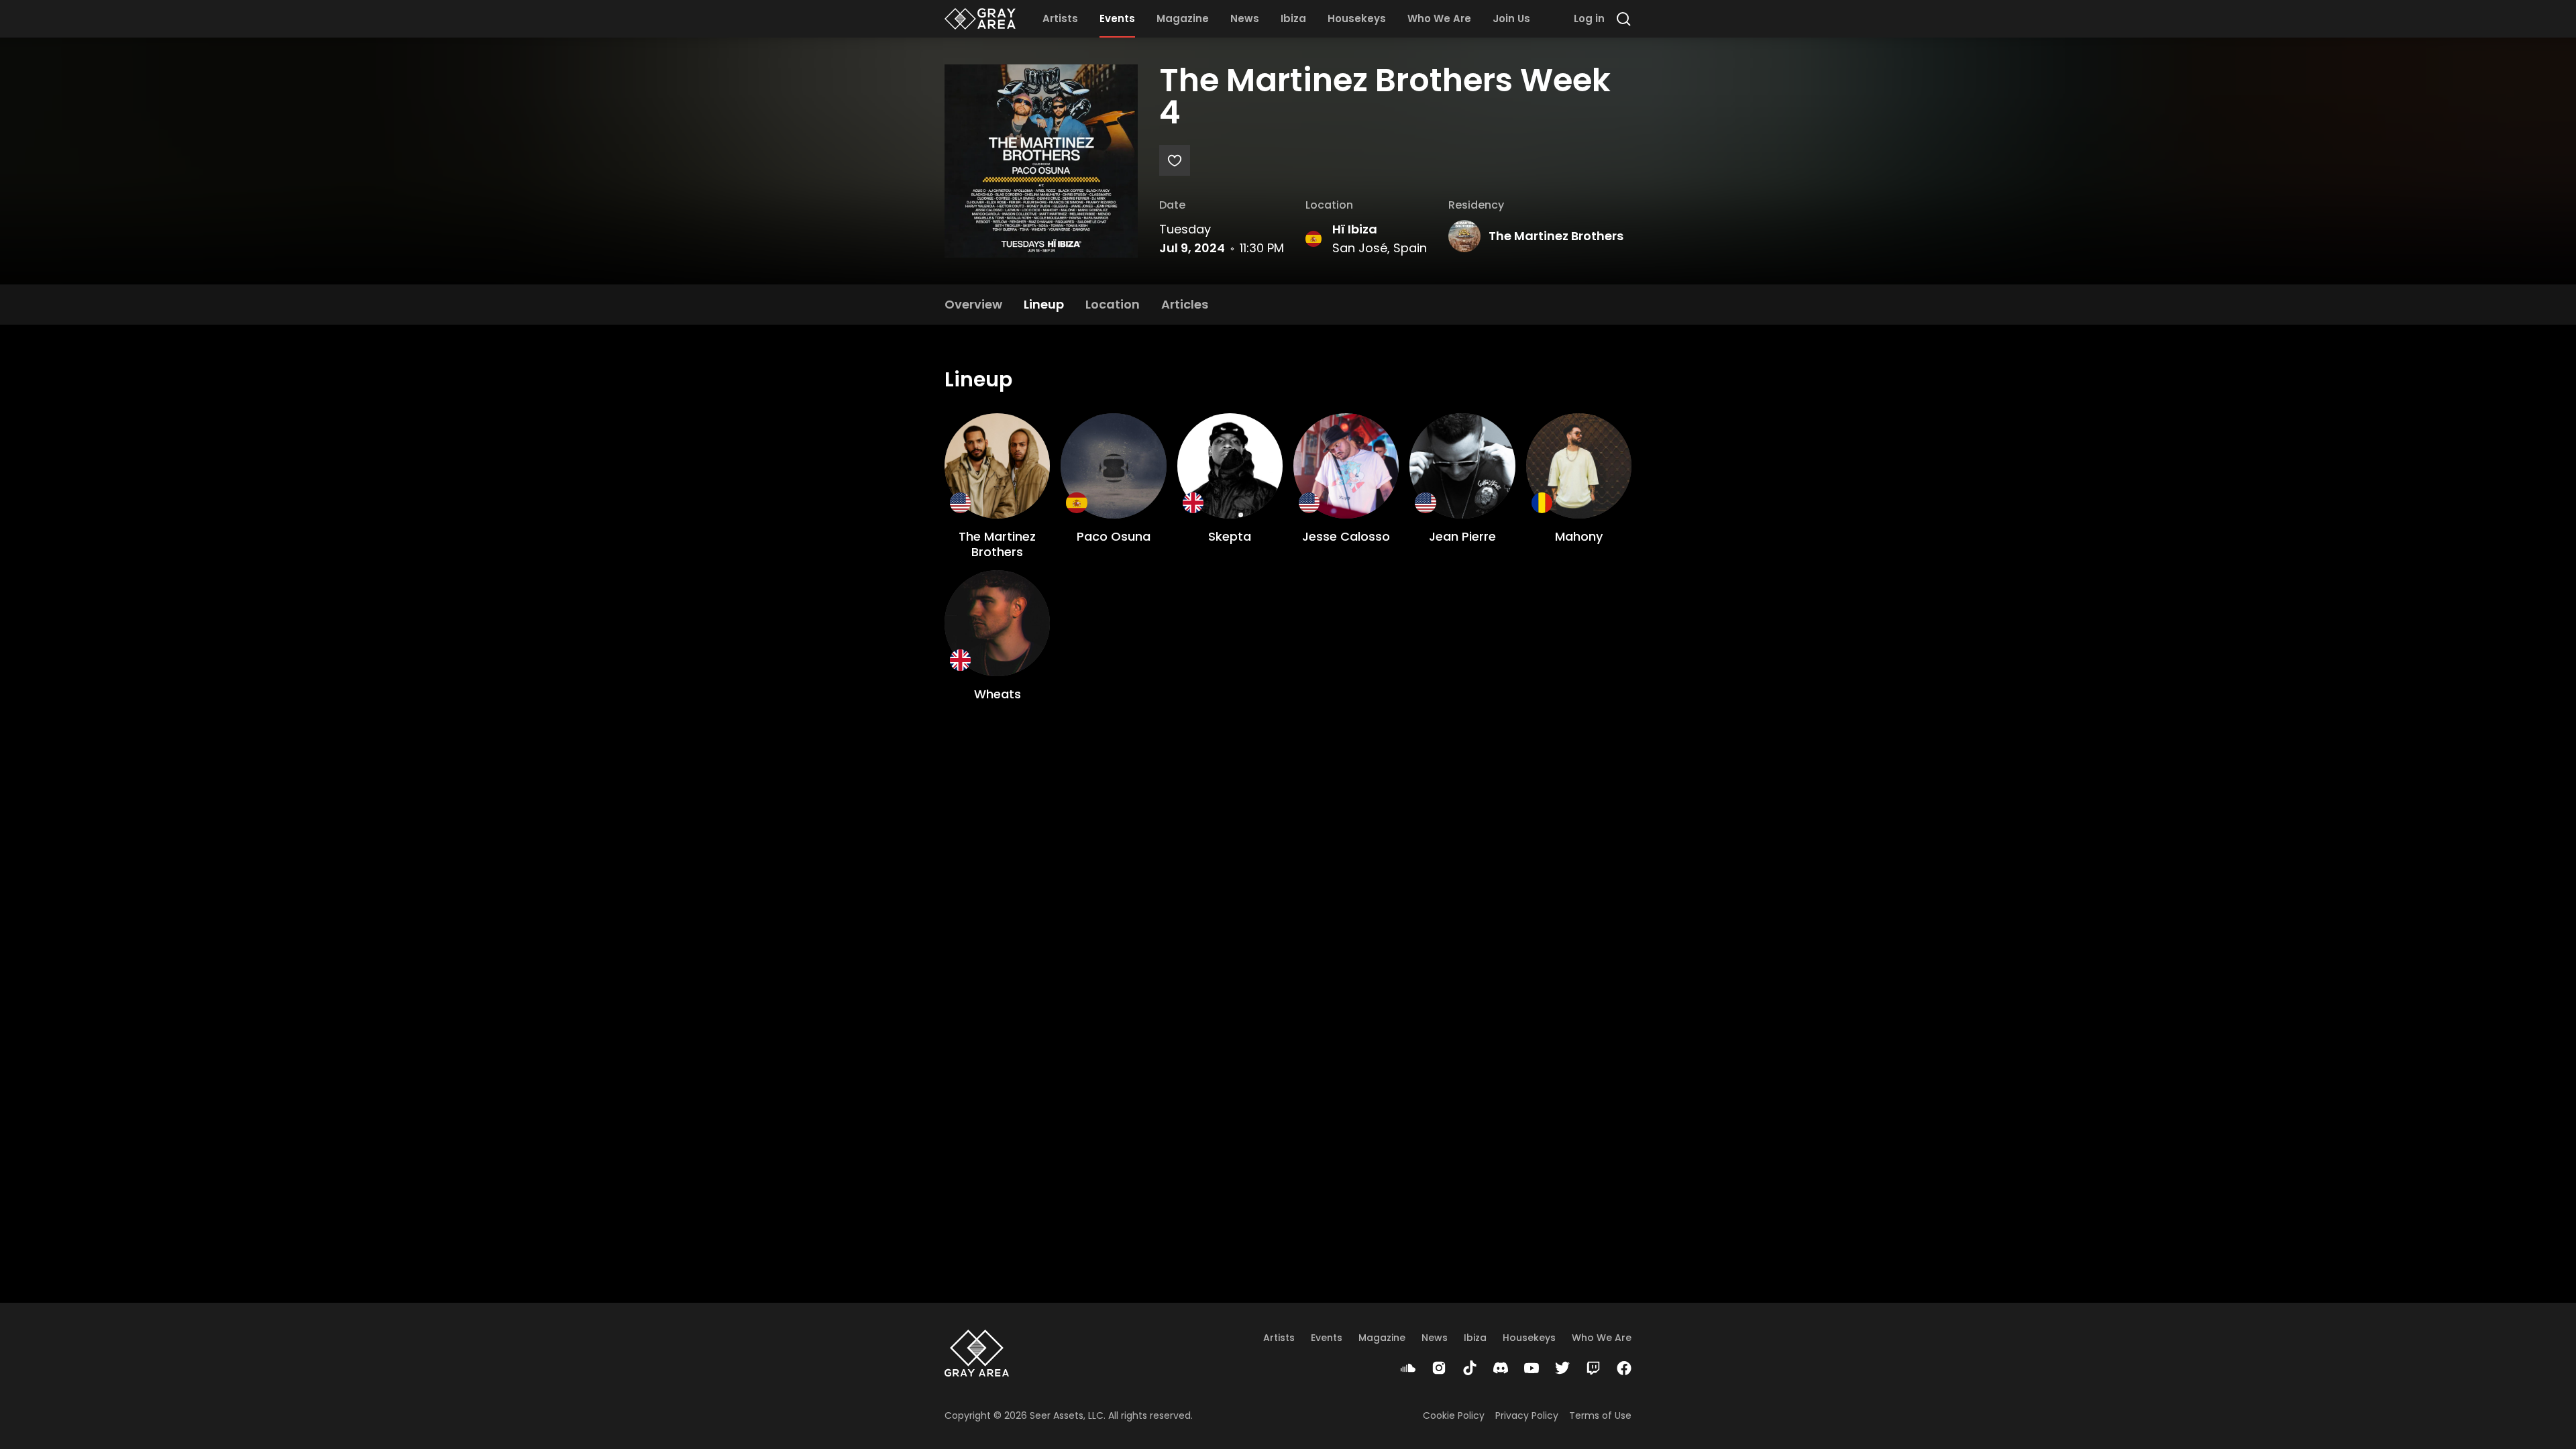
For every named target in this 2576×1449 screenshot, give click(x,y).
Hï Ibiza (1355, 229)
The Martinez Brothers (1556, 236)
